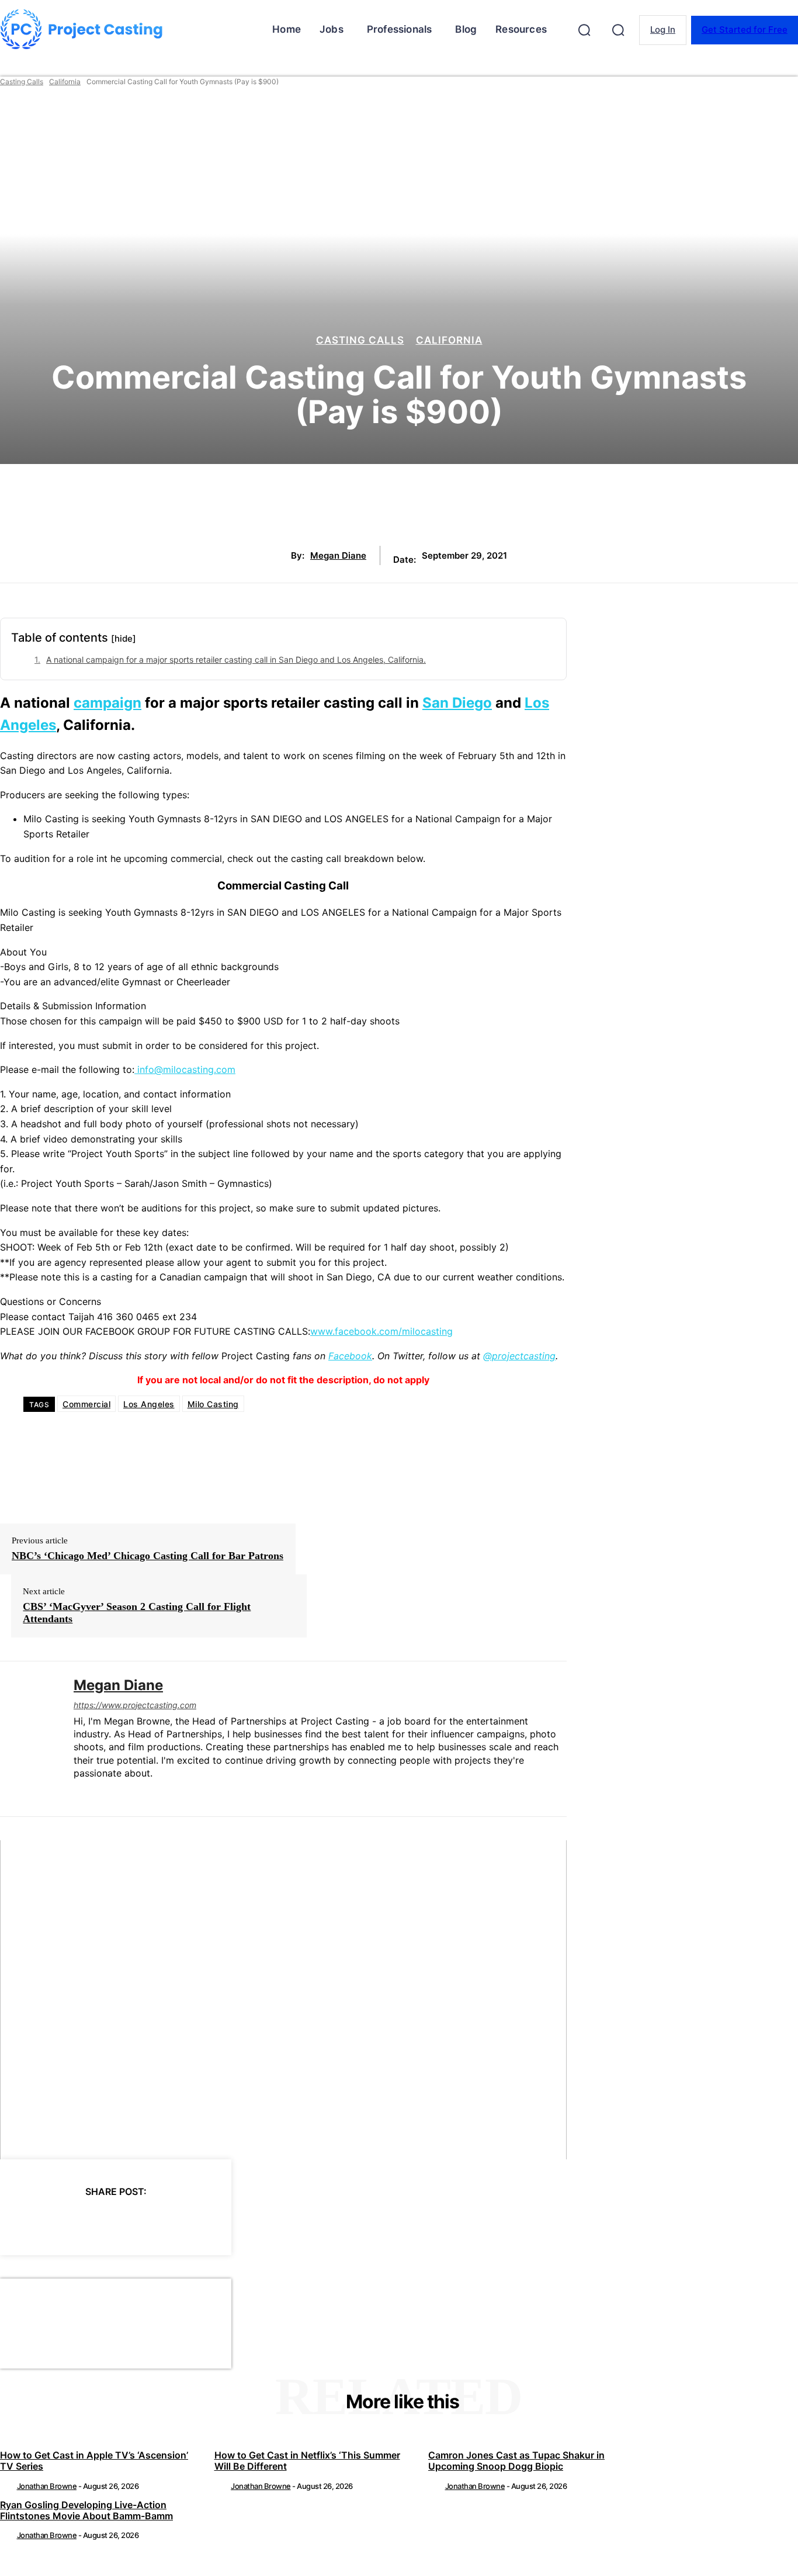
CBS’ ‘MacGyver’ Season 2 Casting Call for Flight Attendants (137, 1613)
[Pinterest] (103, 2221)
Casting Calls (22, 82)
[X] (61, 2221)
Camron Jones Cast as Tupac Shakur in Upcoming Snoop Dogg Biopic (516, 2461)
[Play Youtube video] (283, 1999)
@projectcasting (519, 1356)
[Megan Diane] (28, 1739)
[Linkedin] (78, 1792)
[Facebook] (19, 2221)
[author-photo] (8, 2486)
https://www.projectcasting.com (135, 1705)
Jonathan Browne (47, 2486)
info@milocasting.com (185, 1069)
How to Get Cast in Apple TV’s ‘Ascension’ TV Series (94, 2461)
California (65, 82)
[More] (230, 2221)
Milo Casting (213, 1404)
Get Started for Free (745, 30)
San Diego (457, 703)
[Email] (188, 2221)
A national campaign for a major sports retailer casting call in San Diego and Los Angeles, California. (236, 659)
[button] (584, 30)
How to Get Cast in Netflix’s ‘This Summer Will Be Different (307, 2461)
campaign (107, 703)
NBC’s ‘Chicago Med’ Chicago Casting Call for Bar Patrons (148, 1556)
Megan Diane (338, 556)
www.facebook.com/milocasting (381, 1331)
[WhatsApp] (145, 2221)
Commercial (86, 1404)
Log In (663, 30)
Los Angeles (149, 1404)
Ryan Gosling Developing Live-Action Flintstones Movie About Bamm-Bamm (86, 2510)
